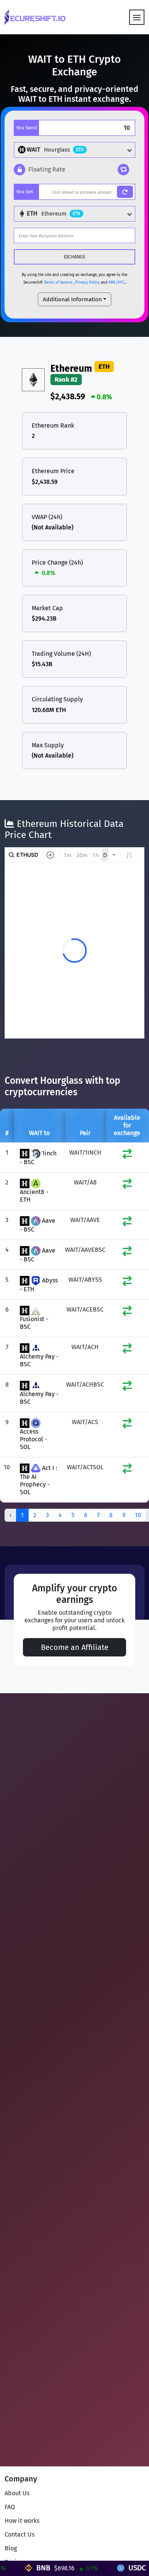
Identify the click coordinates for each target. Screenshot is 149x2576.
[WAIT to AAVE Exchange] (127, 1223)
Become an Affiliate (75, 1647)
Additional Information (72, 299)
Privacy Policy (87, 283)
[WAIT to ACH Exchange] (127, 1350)
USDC (119, 2568)
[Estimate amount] (125, 192)
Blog (11, 2548)
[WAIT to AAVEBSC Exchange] (127, 1253)
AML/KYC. (117, 283)
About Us (17, 2493)
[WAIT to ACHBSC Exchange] (127, 1388)
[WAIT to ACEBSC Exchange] (127, 1313)
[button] (40, 170)
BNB (25, 2568)
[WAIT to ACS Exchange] (127, 1425)
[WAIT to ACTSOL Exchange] (127, 1470)
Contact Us (19, 2534)
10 (138, 1515)
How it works (22, 2521)
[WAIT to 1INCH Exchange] (127, 1156)
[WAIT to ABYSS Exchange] (127, 1283)
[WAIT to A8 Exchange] (127, 1185)
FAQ (10, 2507)
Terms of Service (58, 283)
